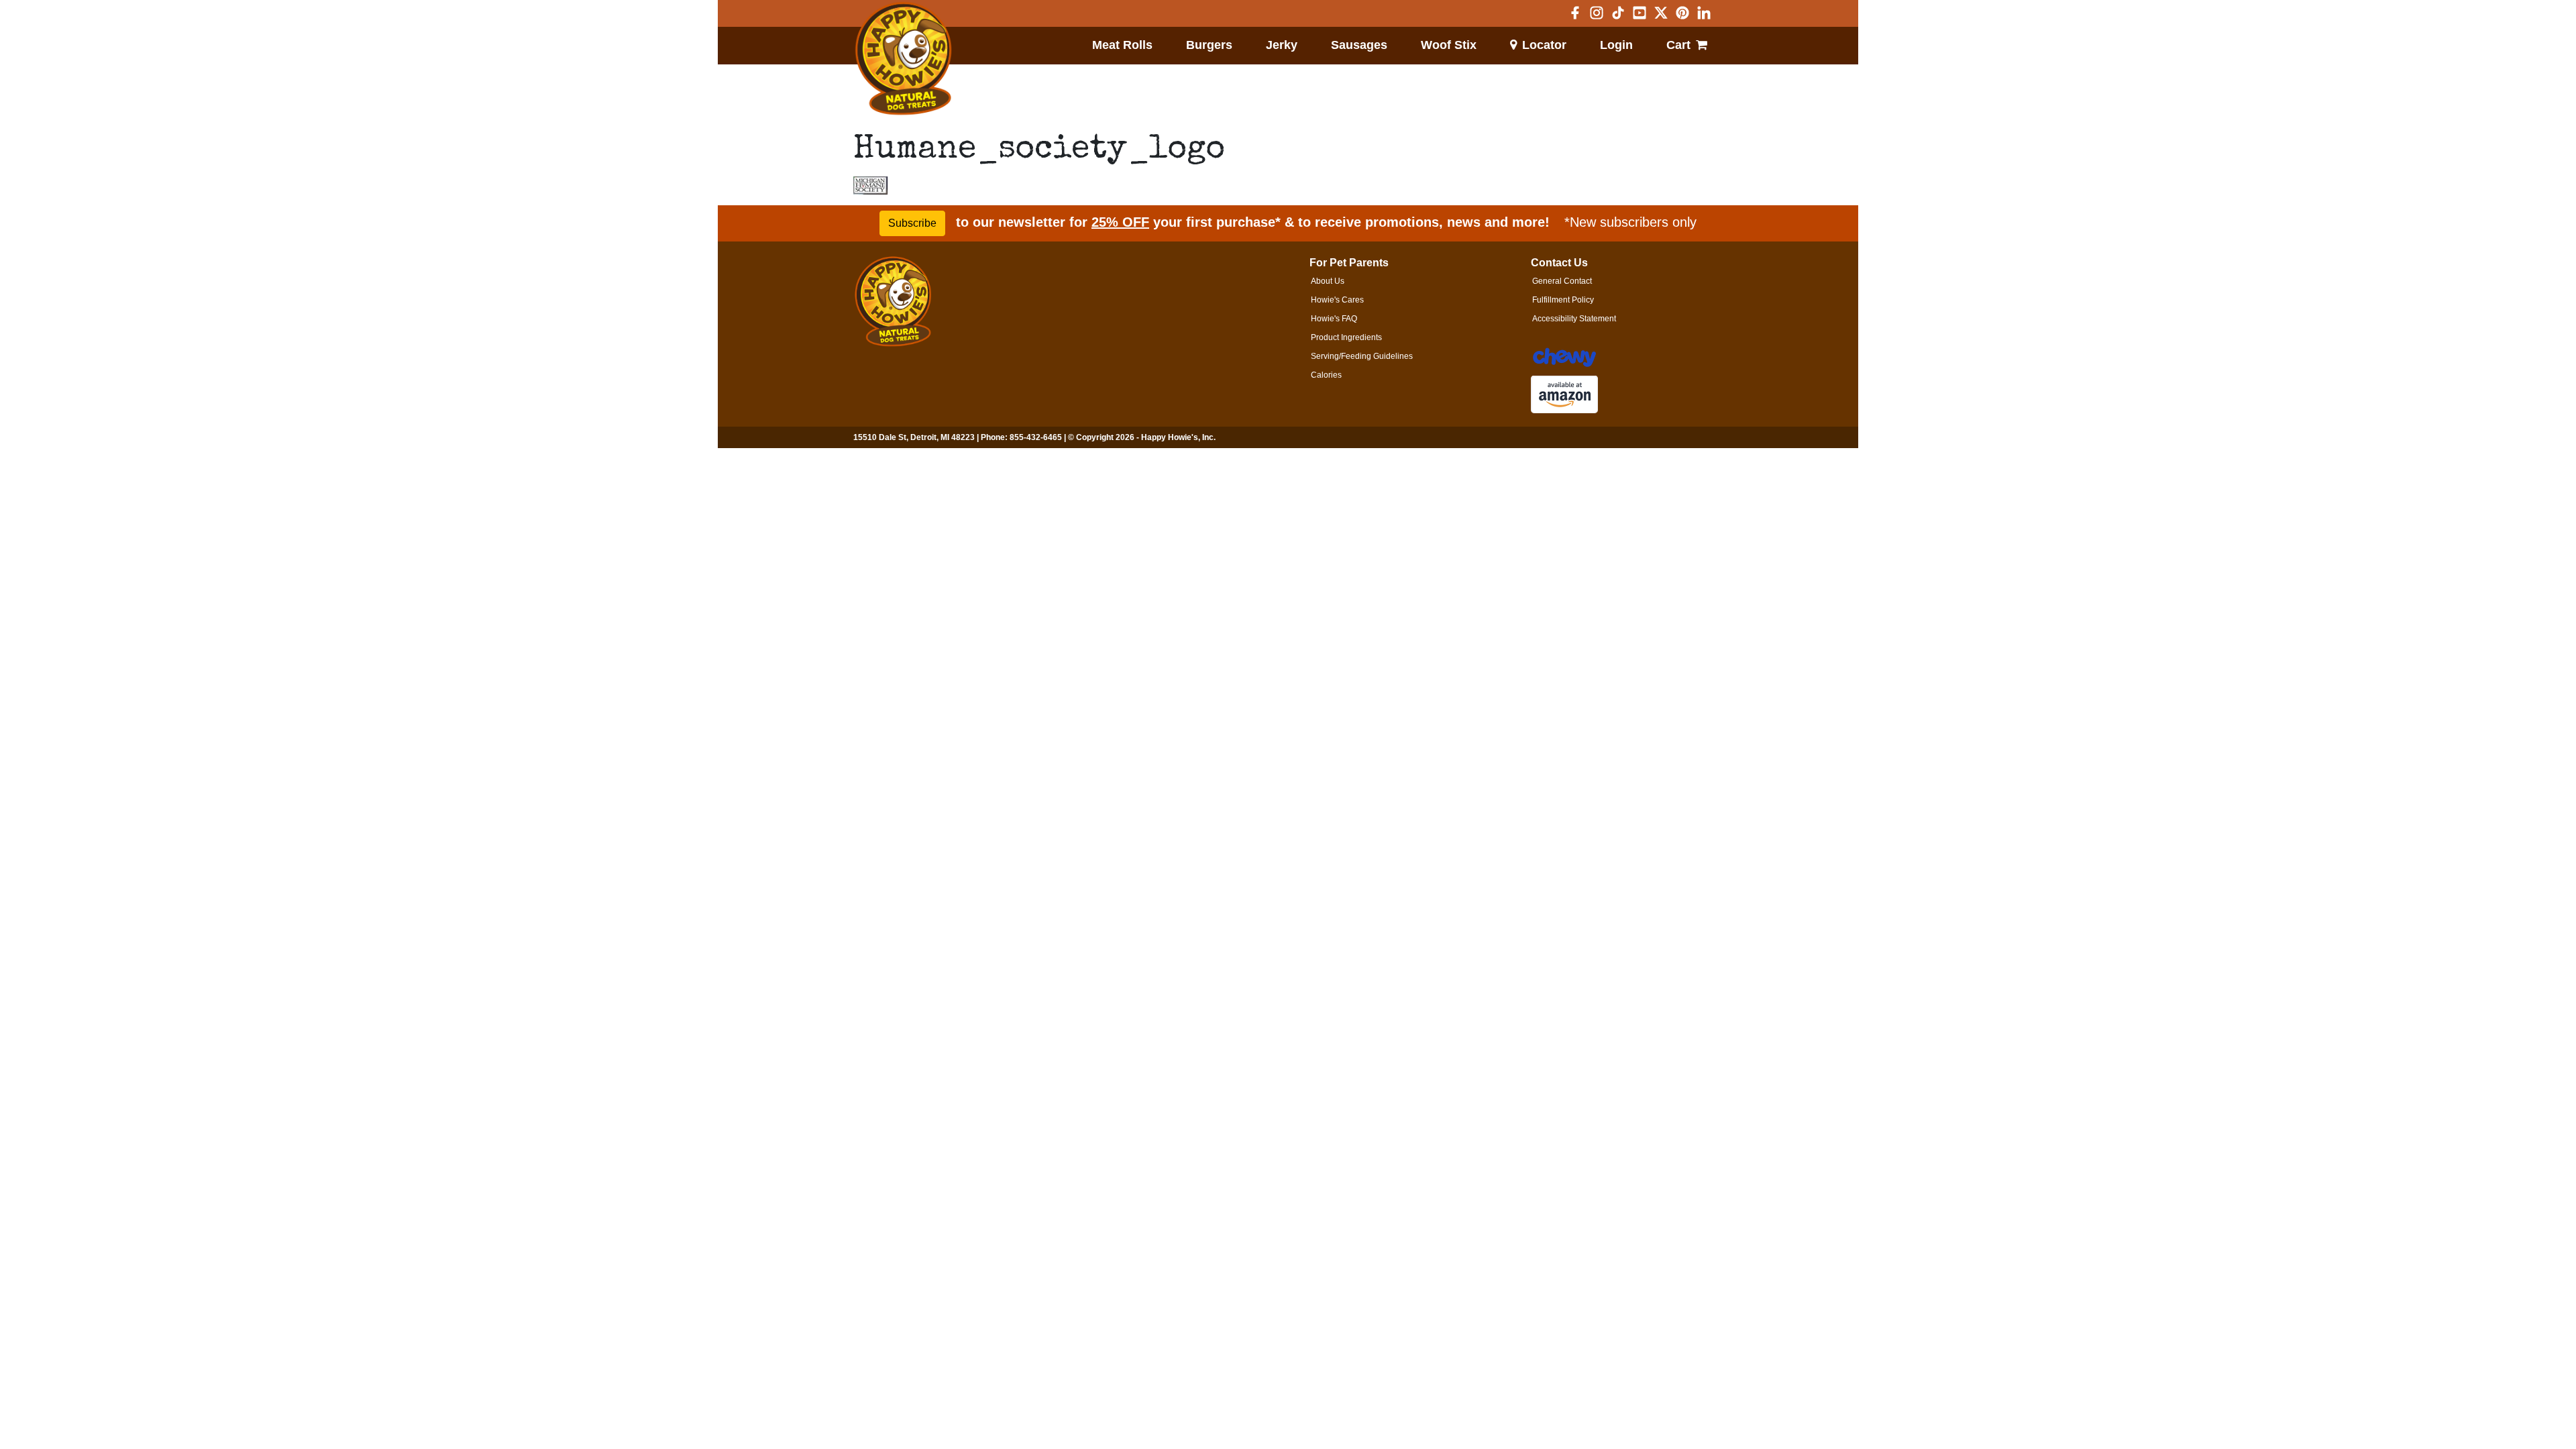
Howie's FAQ (1334, 319)
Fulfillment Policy (1563, 300)
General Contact (1562, 281)
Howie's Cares (1337, 300)
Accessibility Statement (1574, 319)
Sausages (1359, 45)
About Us (1328, 281)
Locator (1544, 45)
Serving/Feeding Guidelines (1362, 356)
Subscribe (912, 223)
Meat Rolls (1122, 45)
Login (1616, 45)
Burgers (1209, 45)
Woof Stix (1449, 45)
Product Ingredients (1346, 337)
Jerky (1282, 45)
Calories (1326, 375)
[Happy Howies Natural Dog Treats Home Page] (904, 59)
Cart (1678, 45)
